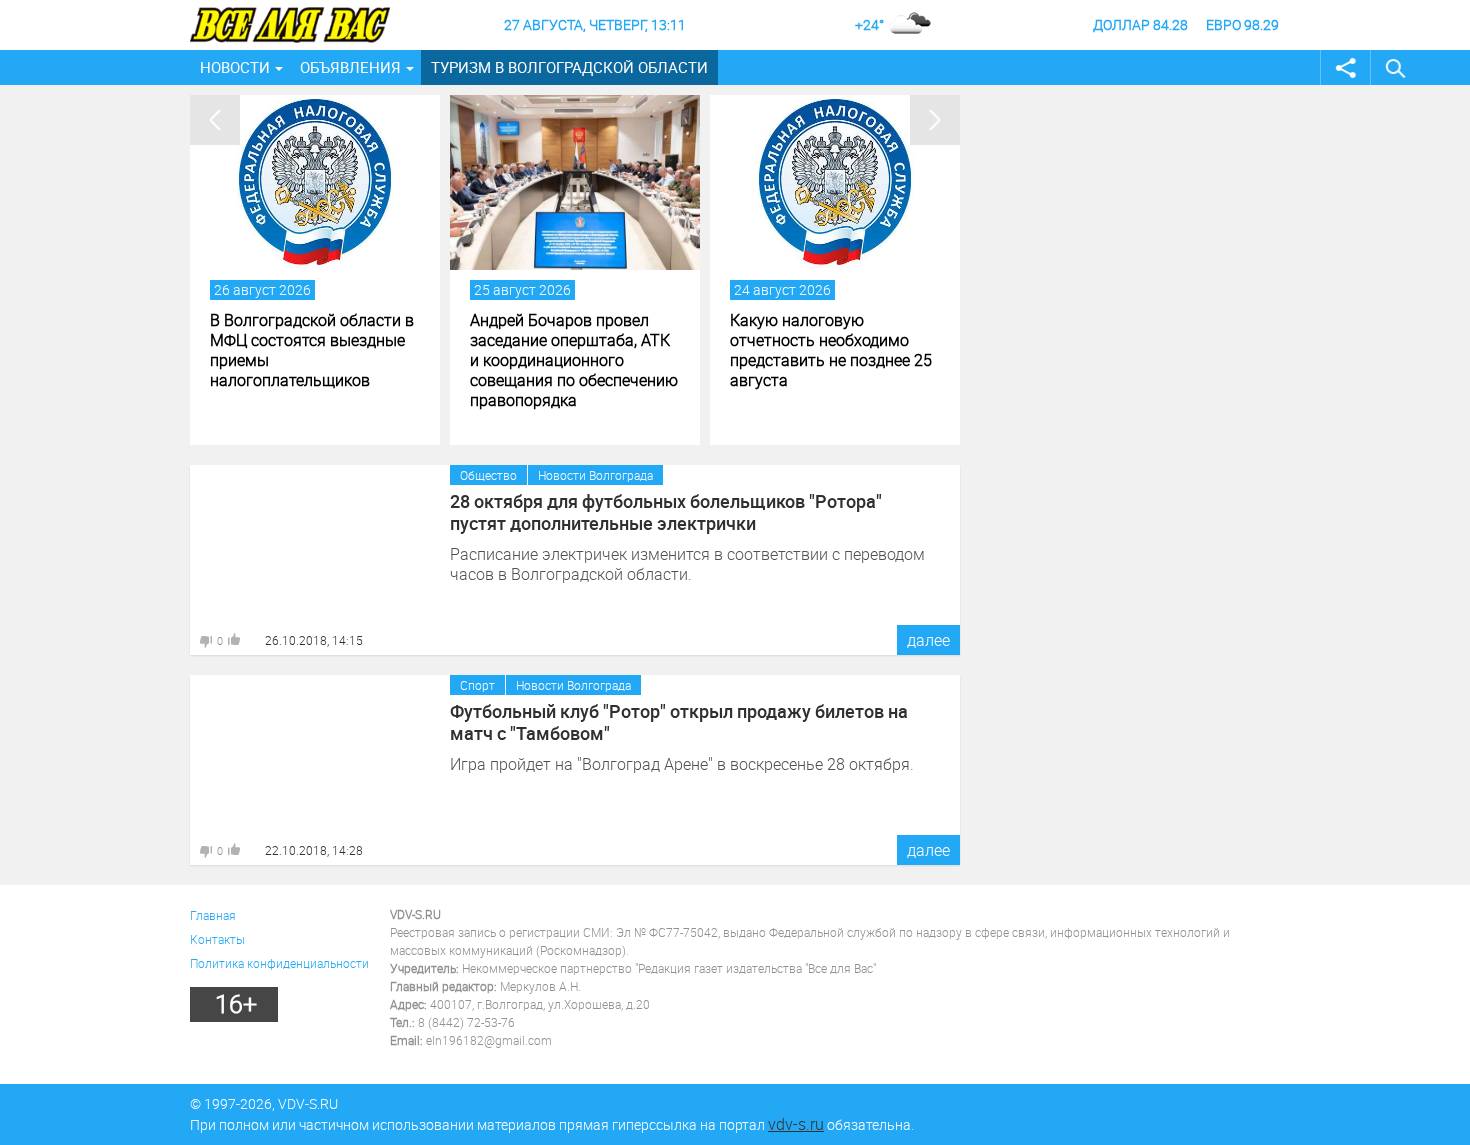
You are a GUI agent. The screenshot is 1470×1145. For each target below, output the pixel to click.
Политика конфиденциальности (279, 963)
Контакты (217, 939)
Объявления (350, 67)
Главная (213, 915)
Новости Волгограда (595, 475)
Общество (488, 475)
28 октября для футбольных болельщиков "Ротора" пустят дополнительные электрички (666, 512)
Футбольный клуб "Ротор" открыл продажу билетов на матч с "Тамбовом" (679, 722)
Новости (235, 67)
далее (928, 640)
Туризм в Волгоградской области (569, 67)
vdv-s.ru (796, 1124)
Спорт (477, 685)
